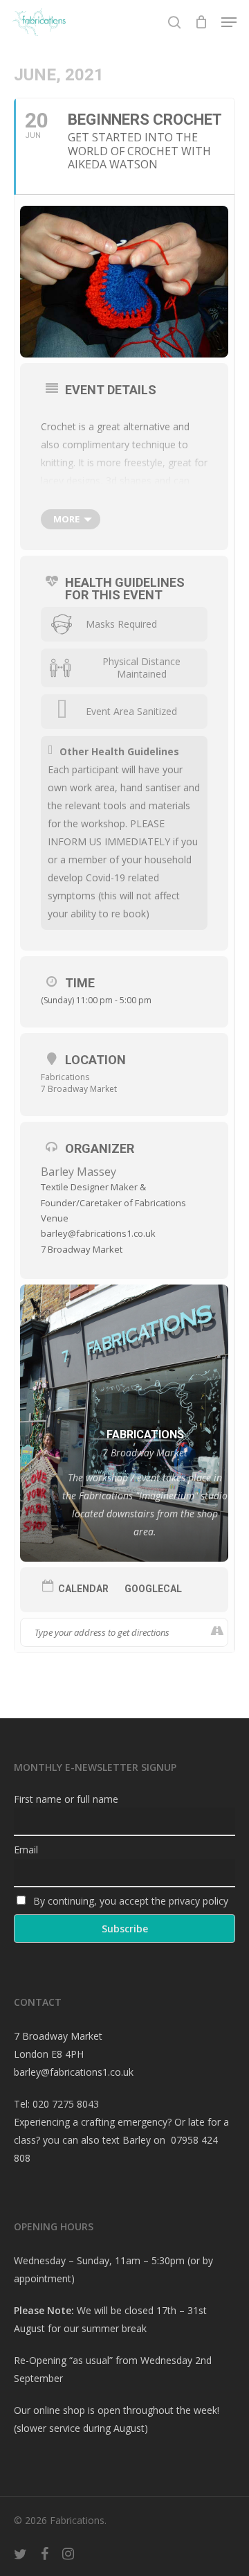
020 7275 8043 (66, 2104)
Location (95, 1060)
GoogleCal (153, 1589)
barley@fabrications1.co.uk (74, 2072)
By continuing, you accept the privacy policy (129, 1901)
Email (26, 1850)
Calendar (83, 1589)
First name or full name (66, 1799)
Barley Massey (79, 1172)
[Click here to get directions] (217, 1632)
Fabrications (65, 1077)
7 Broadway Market (79, 1089)
